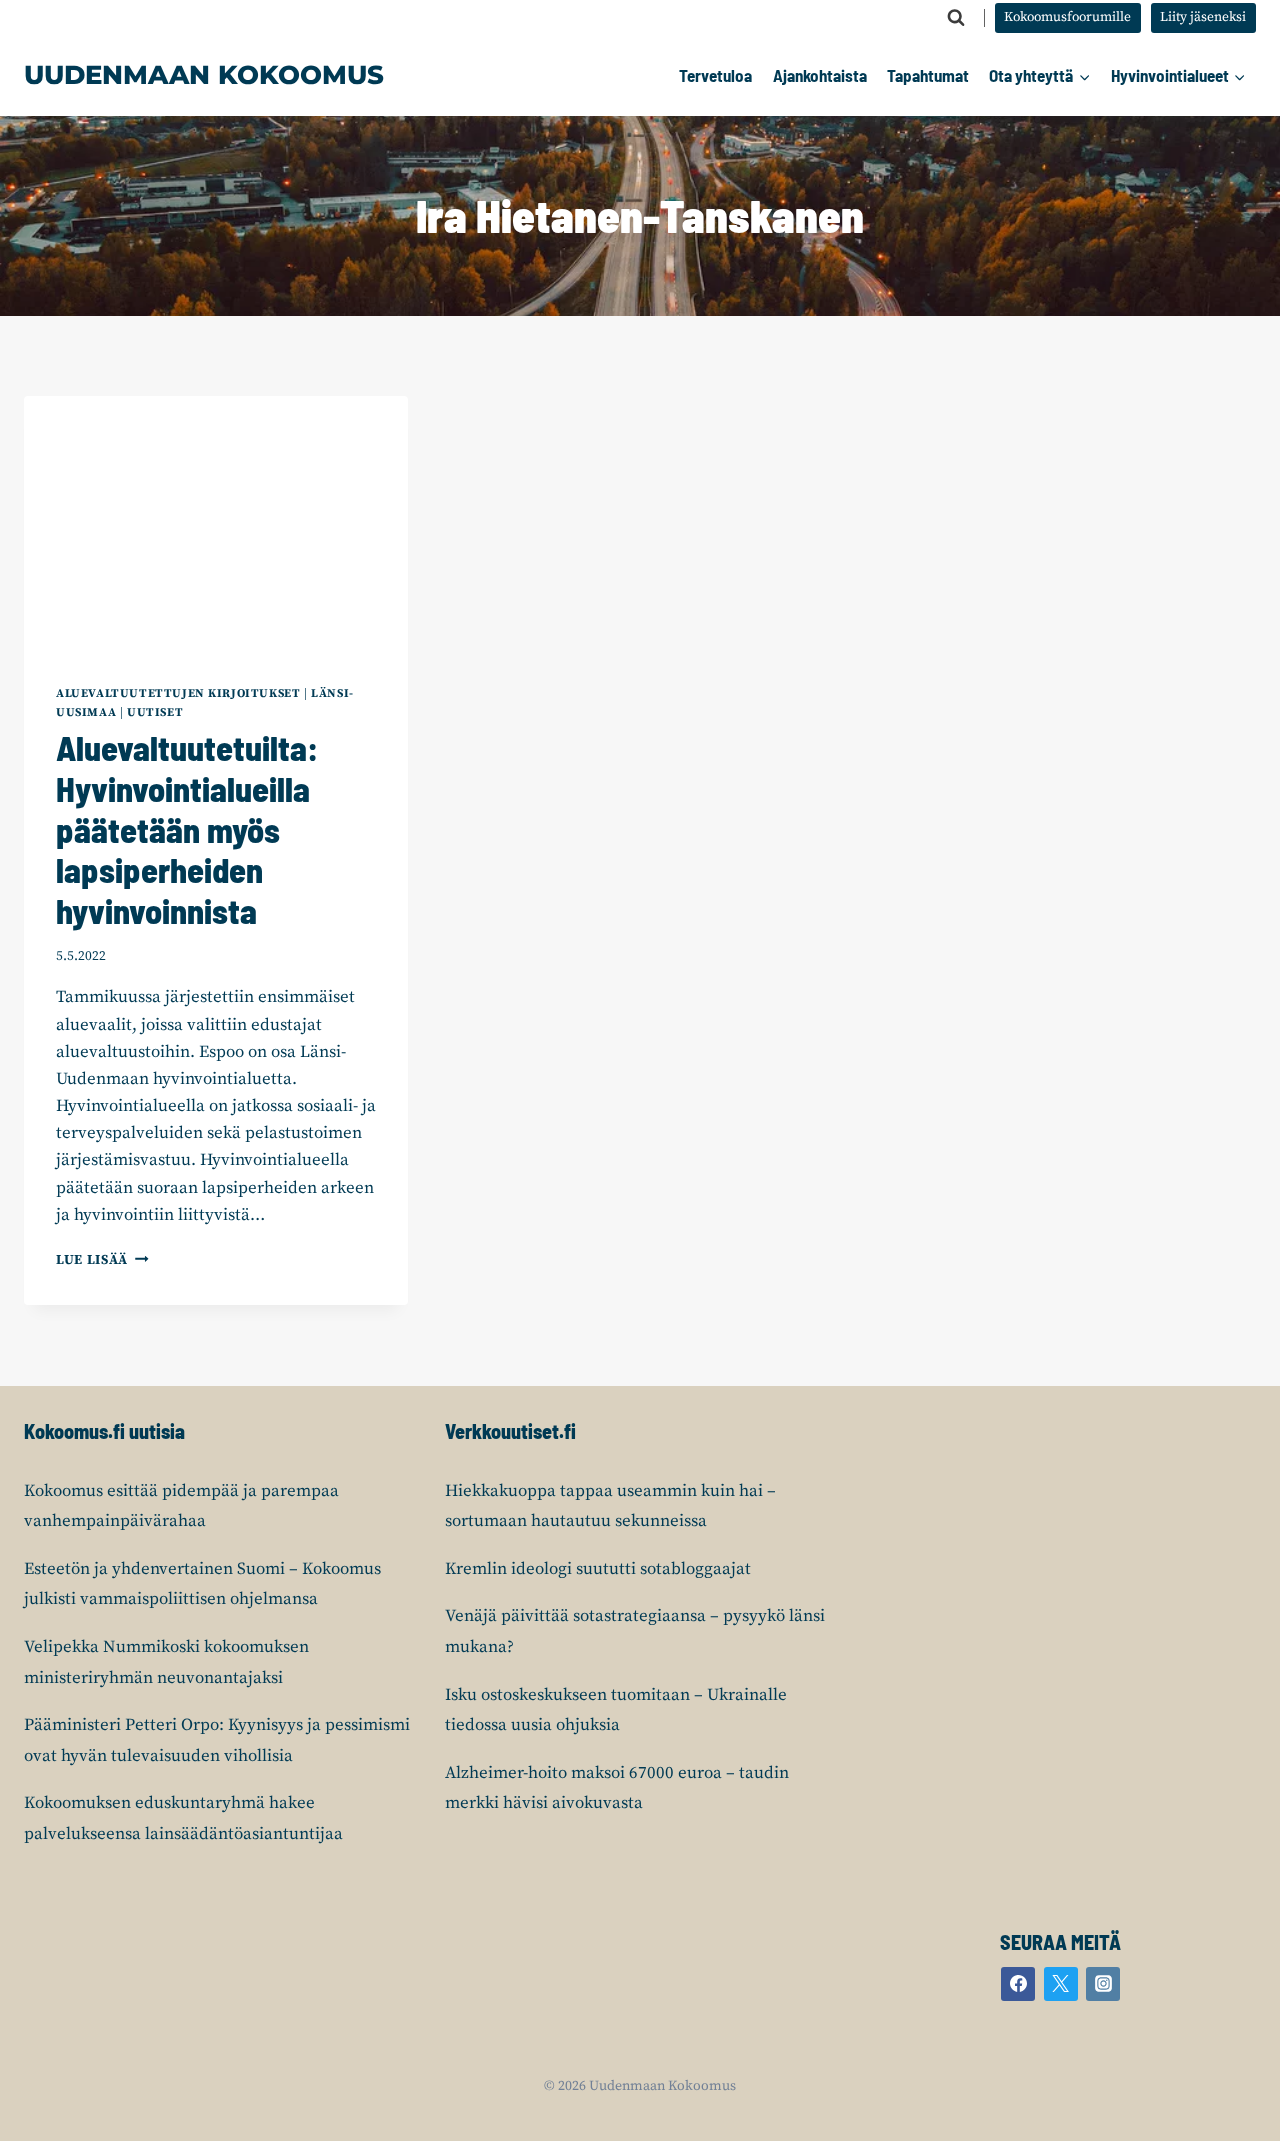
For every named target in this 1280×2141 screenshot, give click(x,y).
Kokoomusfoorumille (1067, 17)
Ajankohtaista (820, 75)
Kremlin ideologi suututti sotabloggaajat (598, 1569)
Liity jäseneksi (1203, 17)
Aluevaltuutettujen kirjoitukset (178, 693)
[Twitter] (1061, 1984)
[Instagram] (1103, 1984)
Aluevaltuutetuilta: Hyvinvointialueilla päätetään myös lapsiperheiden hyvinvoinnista (187, 829)
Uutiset (155, 712)
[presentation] (216, 524)
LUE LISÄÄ (102, 1260)
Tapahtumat (928, 75)
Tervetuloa (715, 75)
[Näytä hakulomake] (956, 18)
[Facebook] (1018, 1984)
